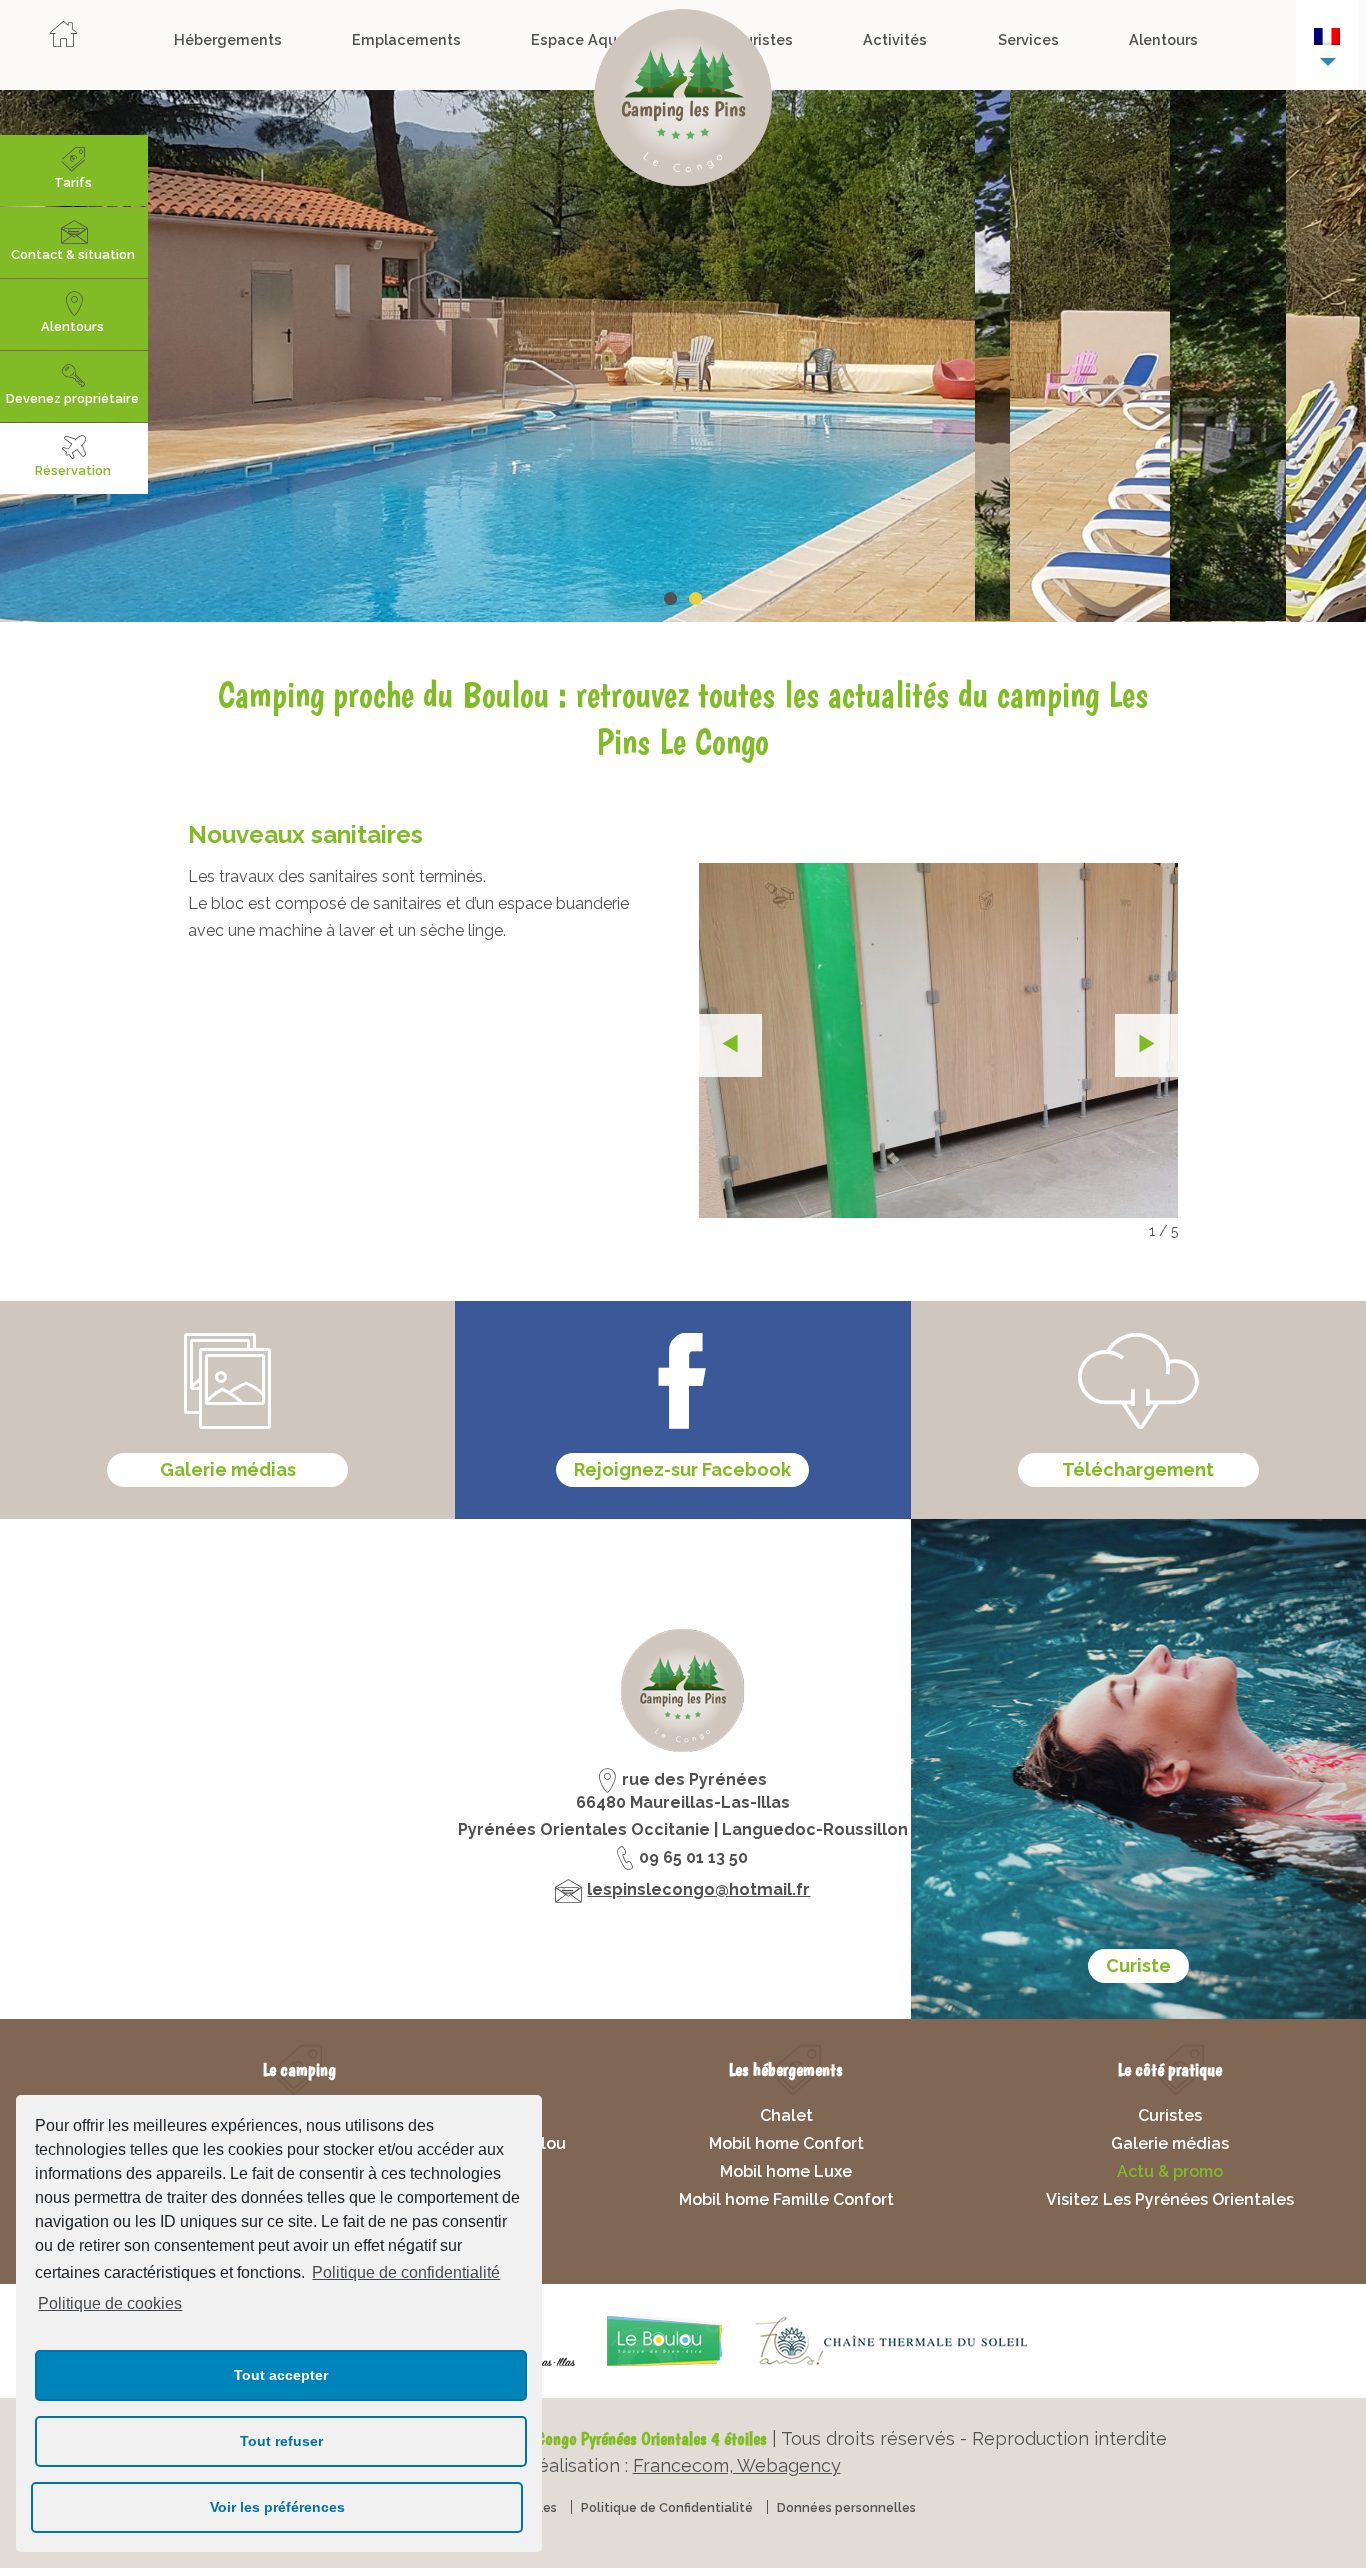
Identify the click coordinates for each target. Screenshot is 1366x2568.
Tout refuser (281, 2441)
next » (1146, 1045)
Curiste (1138, 1965)
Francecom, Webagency (737, 2465)
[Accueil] (62, 39)
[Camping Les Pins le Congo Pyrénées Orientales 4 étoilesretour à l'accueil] (683, 102)
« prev (730, 1045)
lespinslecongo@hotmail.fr (698, 1889)
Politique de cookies (110, 2303)
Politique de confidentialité (406, 2272)
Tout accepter (281, 2375)
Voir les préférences (277, 2507)
